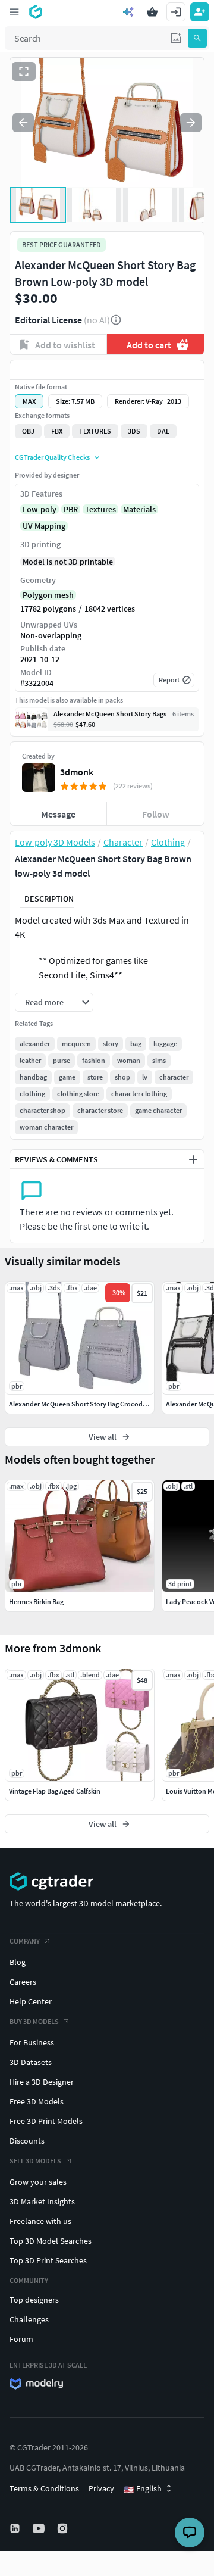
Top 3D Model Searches (51, 2241)
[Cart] (152, 12)
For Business (32, 2042)
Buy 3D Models (34, 2021)
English (143, 2489)
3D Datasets (31, 2062)
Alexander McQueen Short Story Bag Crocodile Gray (87, 1404)
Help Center (31, 2001)
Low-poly (40, 509)
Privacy (101, 2488)
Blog (18, 1962)
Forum (21, 2339)
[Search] (197, 38)
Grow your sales (38, 2182)
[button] (176, 38)
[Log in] (176, 12)
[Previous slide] (23, 123)
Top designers (34, 2300)
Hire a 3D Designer (42, 2082)
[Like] (43, 370)
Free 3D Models (37, 2101)
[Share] (171, 370)
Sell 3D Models (35, 2161)
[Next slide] (191, 123)
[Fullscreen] (24, 71)
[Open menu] (14, 12)
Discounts (27, 2141)
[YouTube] (40, 2528)
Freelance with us (40, 2221)
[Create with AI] (128, 12)
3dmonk (77, 772)
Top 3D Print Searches (48, 2260)
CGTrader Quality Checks (52, 457)
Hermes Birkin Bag (36, 1602)
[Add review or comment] (193, 1159)
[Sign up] (200, 12)
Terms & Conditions (44, 2488)
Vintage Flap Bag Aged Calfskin (55, 1791)
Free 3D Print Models (46, 2121)
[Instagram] (64, 2528)
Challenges (29, 2319)
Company (25, 1941)
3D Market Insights (42, 2201)
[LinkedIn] (16, 2528)
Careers (23, 1982)
